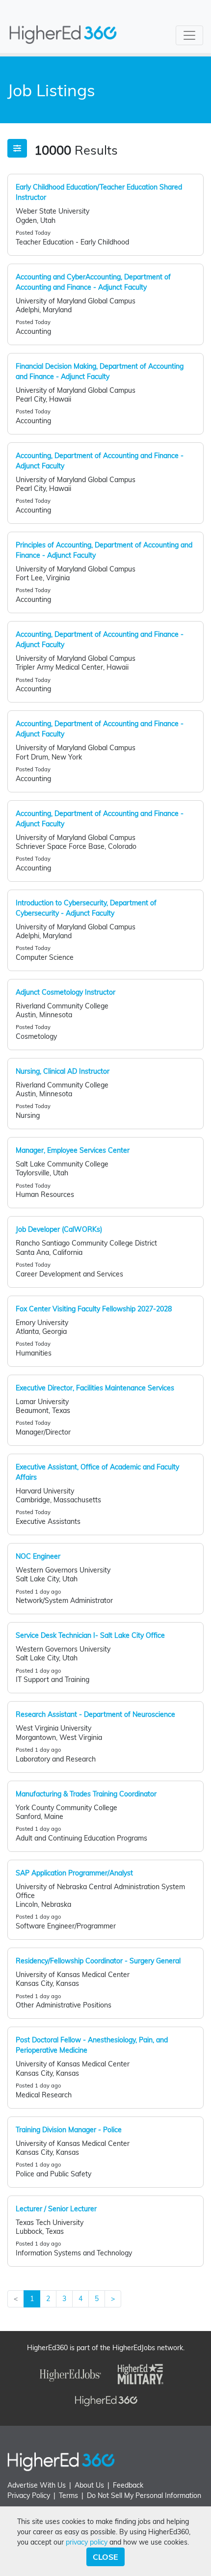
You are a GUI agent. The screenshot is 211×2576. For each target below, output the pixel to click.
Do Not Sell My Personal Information (144, 2495)
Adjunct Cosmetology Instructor (66, 992)
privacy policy (87, 2542)
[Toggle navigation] (189, 35)
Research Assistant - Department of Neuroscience (95, 1714)
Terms (68, 2495)
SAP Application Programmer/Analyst (74, 1873)
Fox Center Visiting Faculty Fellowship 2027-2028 (94, 1309)
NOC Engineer (38, 1556)
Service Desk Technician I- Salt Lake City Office (90, 1635)
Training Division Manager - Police (69, 2130)
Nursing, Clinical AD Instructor (63, 1071)
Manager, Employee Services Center (73, 1150)
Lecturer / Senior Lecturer (56, 2209)
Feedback (128, 2485)
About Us (89, 2485)
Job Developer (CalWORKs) (59, 1229)
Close (105, 2557)
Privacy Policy (29, 2495)
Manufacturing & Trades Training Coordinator (86, 1794)
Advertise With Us (37, 2485)
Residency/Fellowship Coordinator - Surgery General (98, 1961)
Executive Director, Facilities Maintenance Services (95, 1388)
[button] (17, 148)
